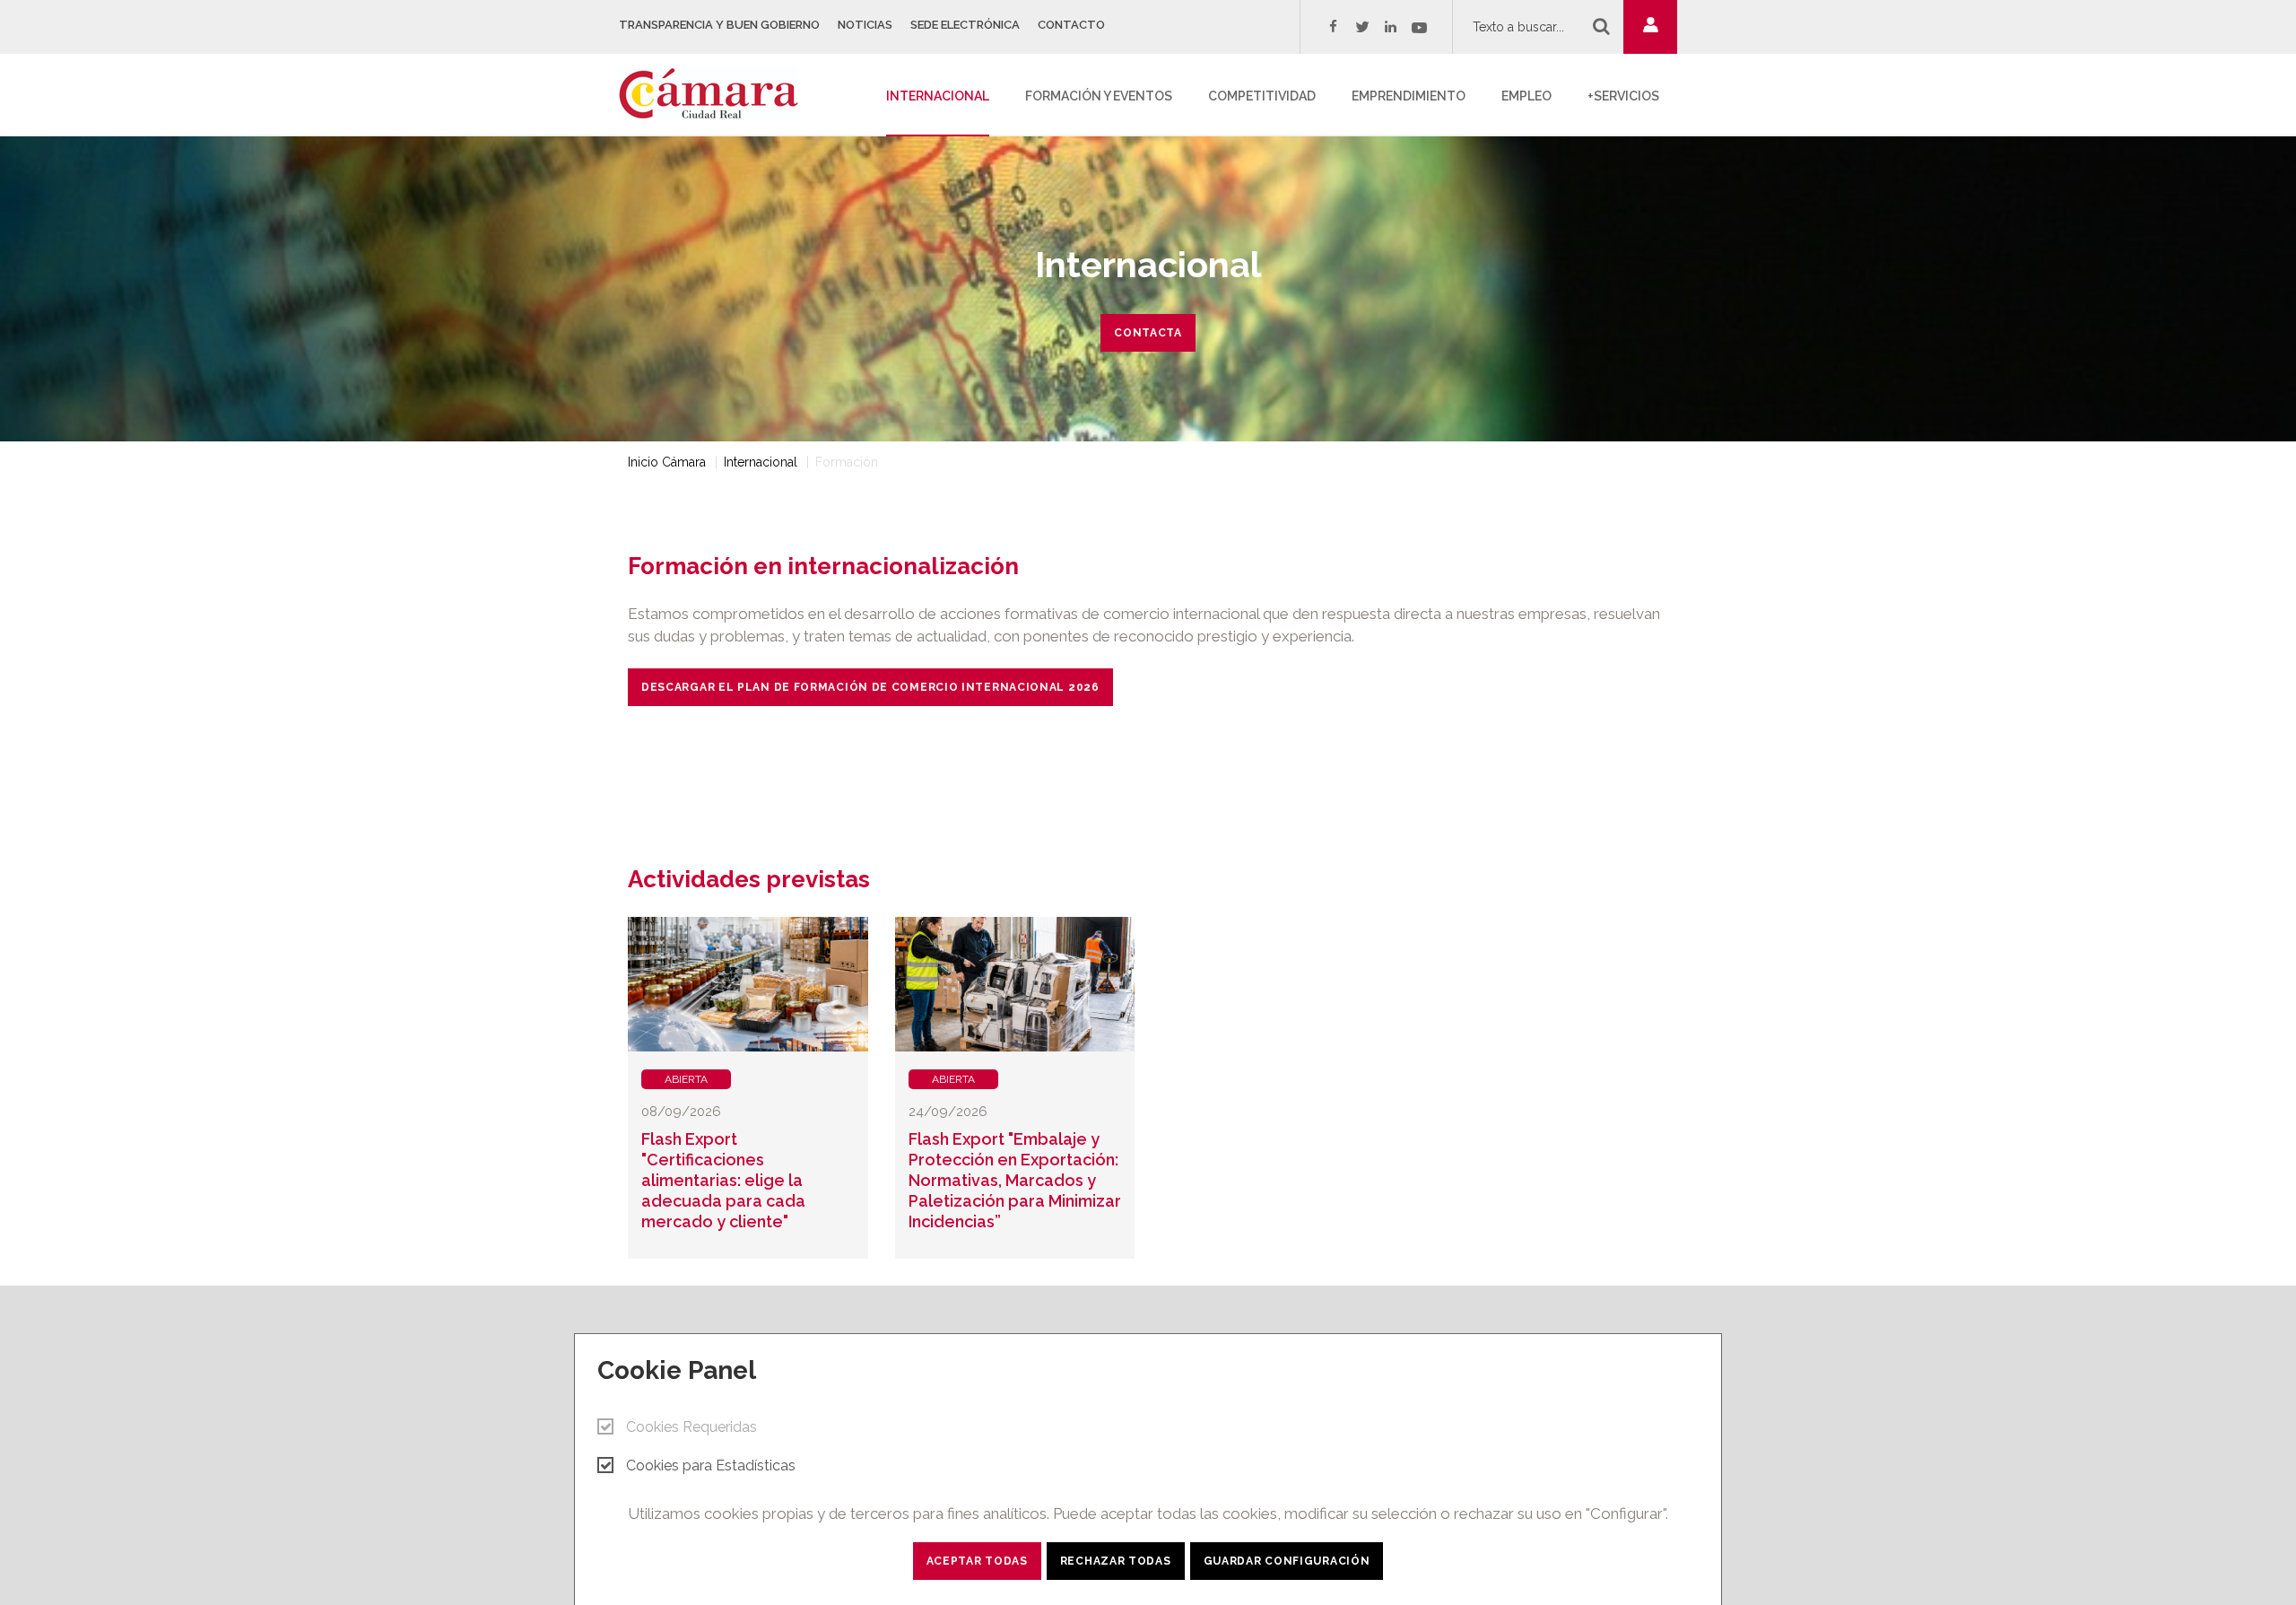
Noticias (865, 25)
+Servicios (1623, 96)
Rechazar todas (1116, 1561)
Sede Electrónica (965, 25)
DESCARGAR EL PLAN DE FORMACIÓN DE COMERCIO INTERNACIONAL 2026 (870, 687)
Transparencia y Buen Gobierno (719, 25)
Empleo (1526, 96)
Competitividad (1262, 96)
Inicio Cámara (667, 462)
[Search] (1601, 26)
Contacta (1148, 333)
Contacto (1071, 25)
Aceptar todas (977, 1561)
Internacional (938, 96)
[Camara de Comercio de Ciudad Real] (717, 92)
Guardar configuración (1287, 1561)
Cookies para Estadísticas (711, 1465)
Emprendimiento (1409, 96)
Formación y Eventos (1099, 96)
